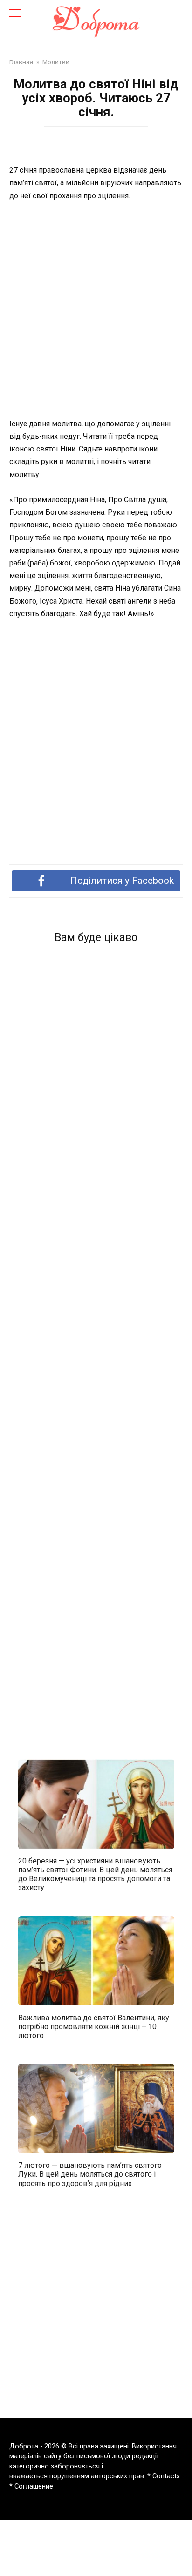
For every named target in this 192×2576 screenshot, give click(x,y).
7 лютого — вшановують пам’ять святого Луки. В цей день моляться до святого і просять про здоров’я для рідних (90, 2174)
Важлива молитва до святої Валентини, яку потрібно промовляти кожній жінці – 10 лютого (94, 2026)
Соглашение (34, 2486)
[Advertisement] (96, 310)
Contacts (166, 2476)
